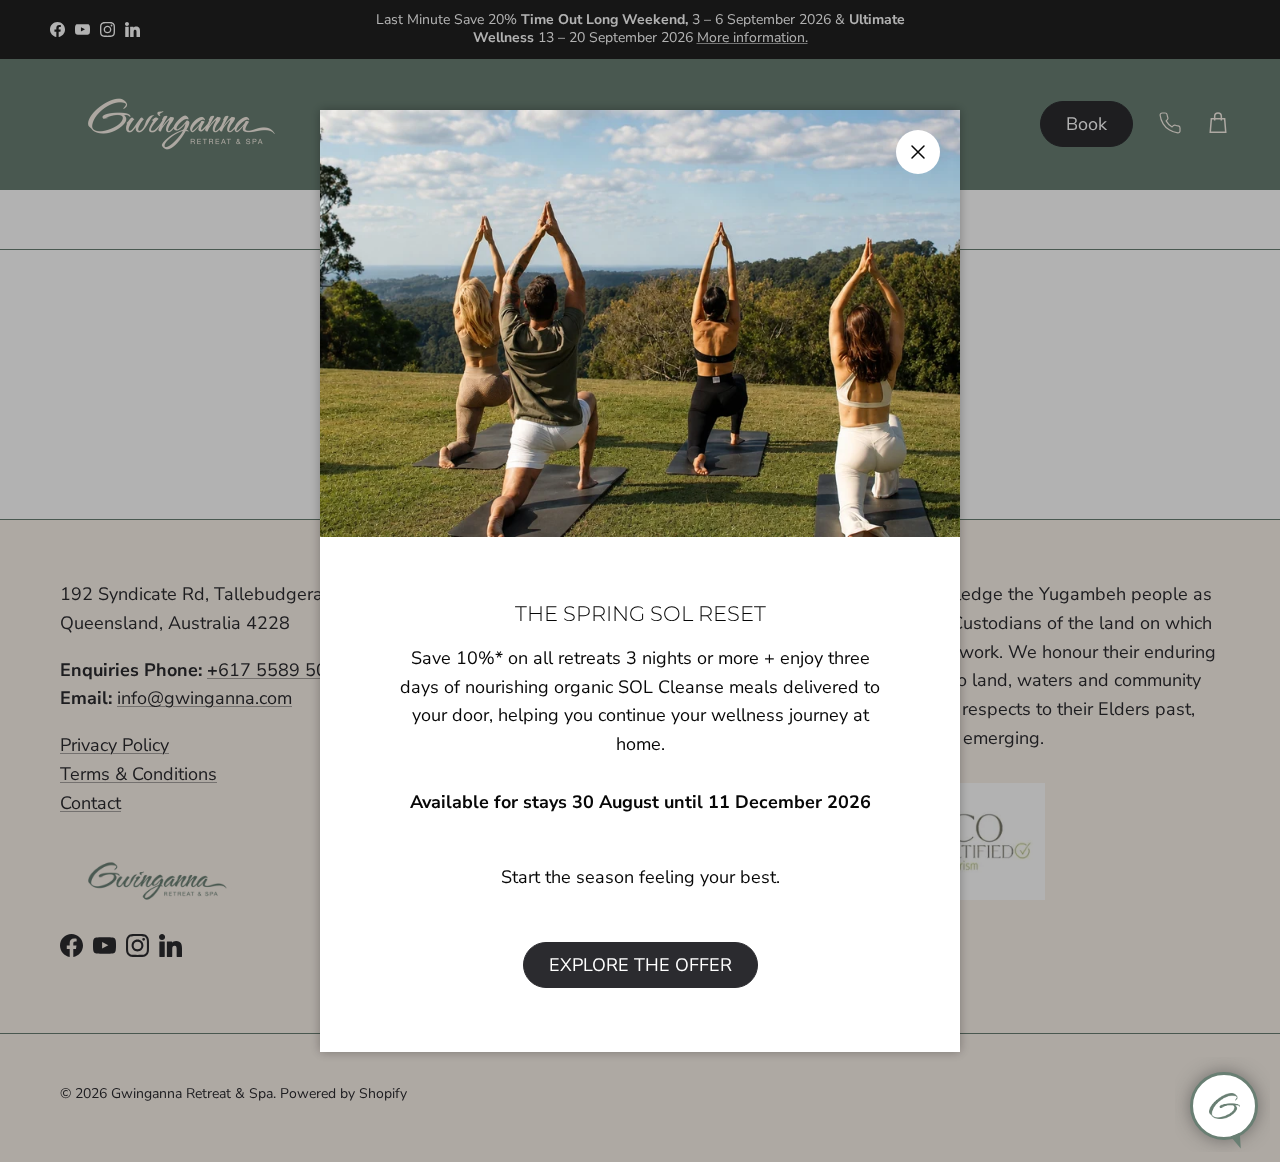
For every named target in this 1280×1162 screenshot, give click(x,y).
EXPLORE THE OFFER (640, 965)
